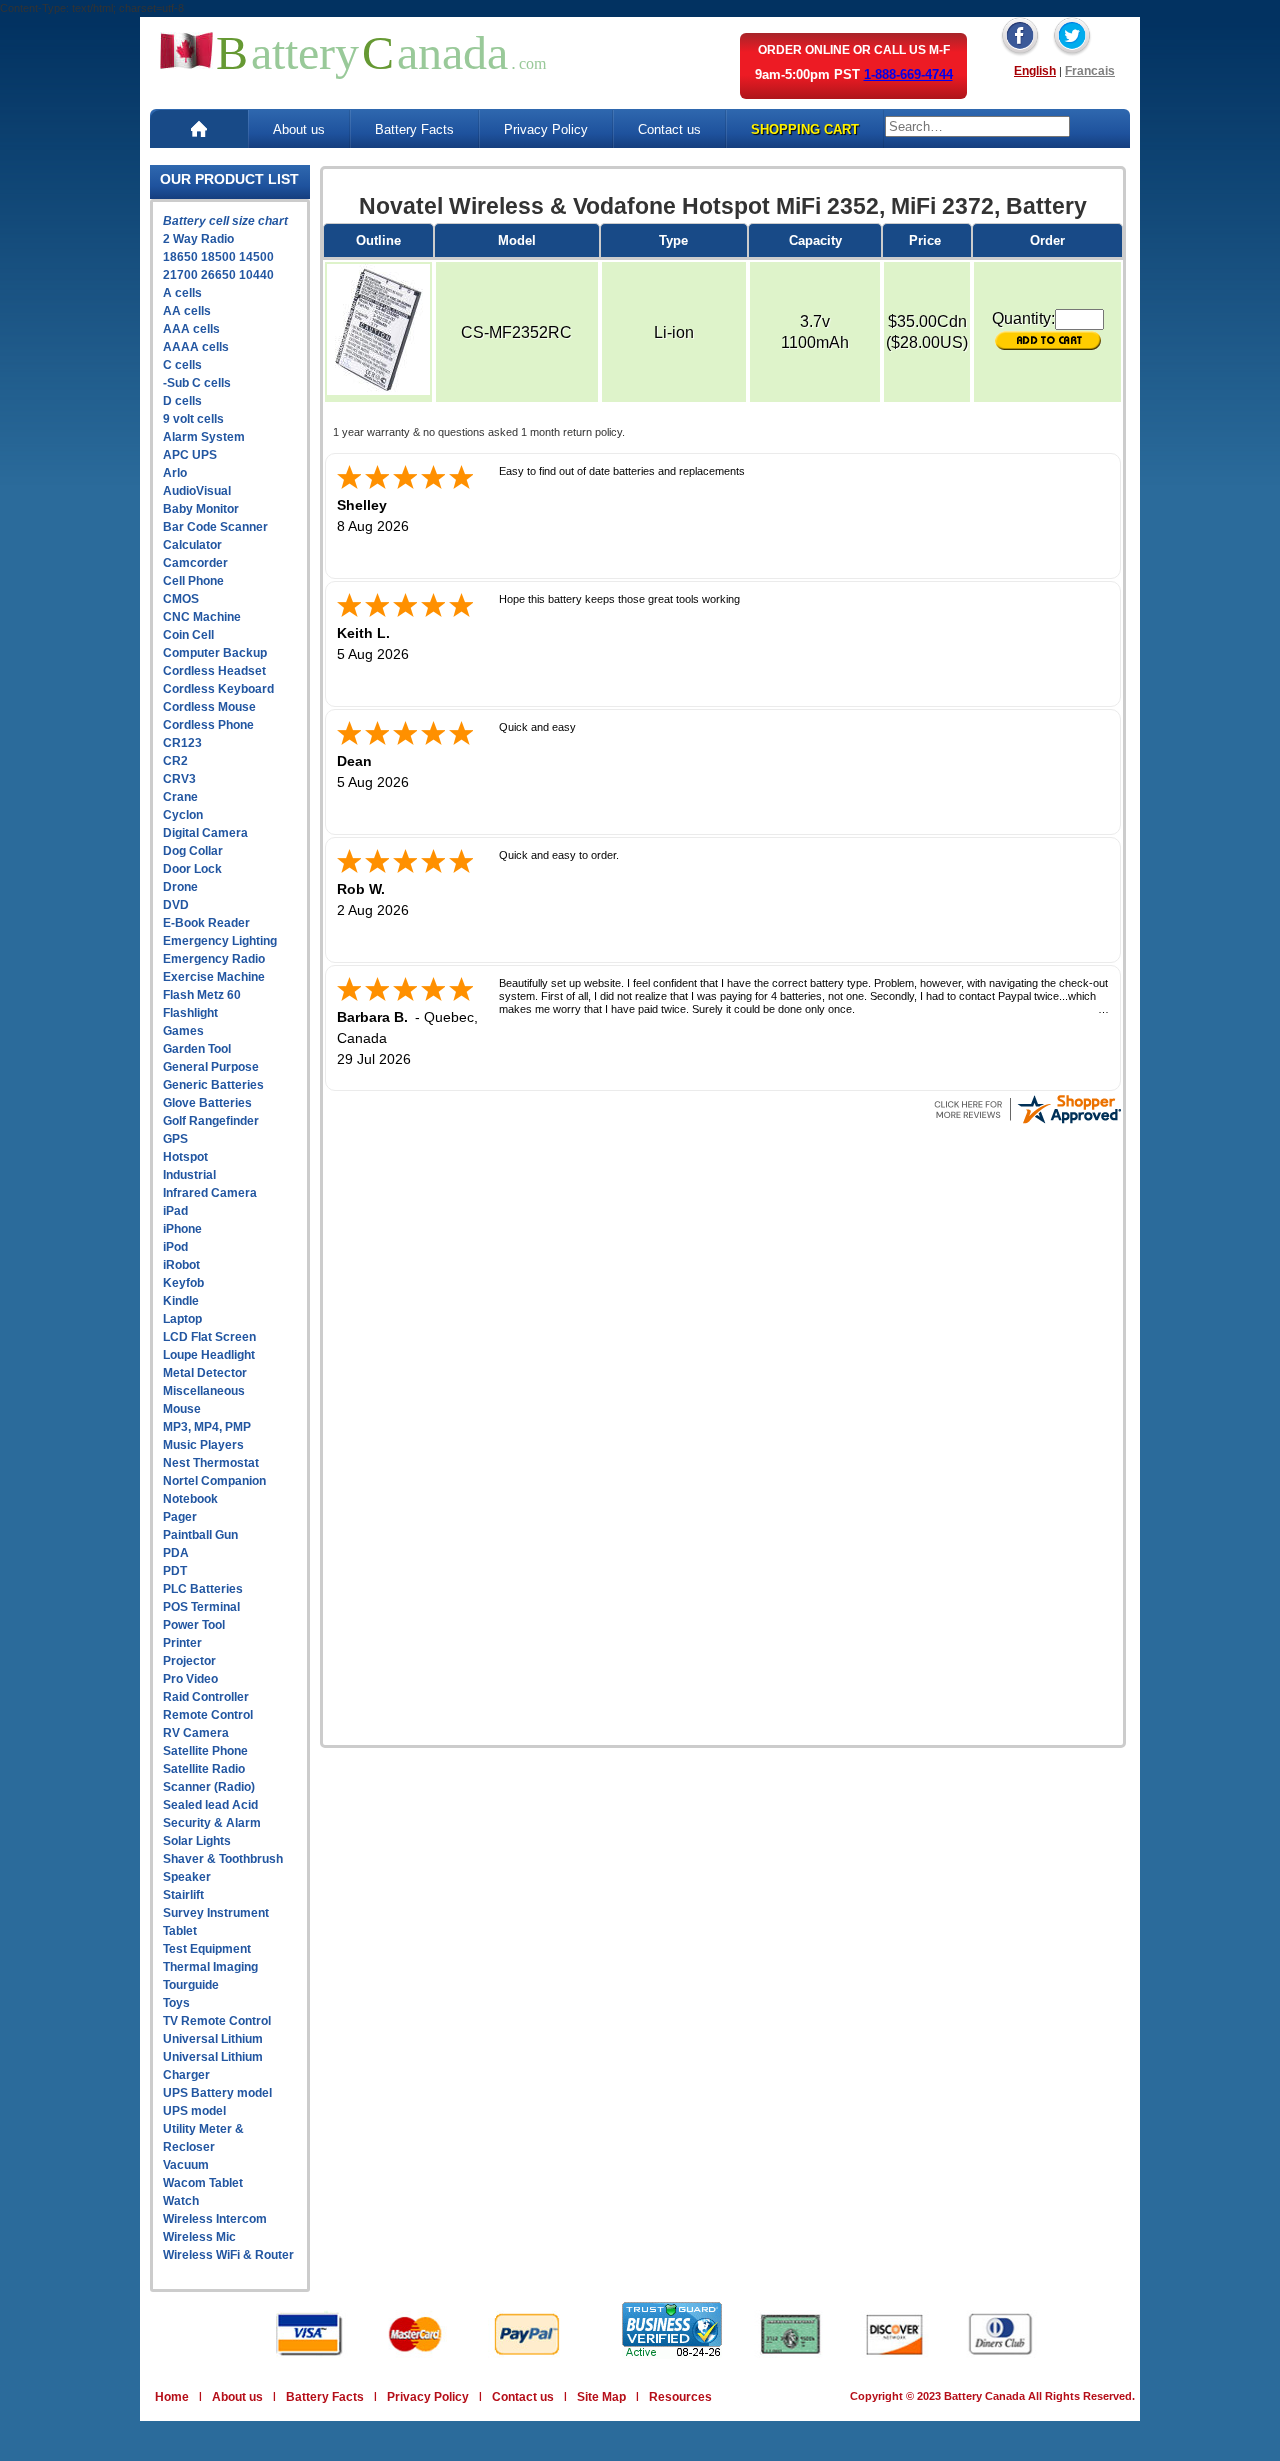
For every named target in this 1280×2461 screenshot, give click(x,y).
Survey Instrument (216, 1913)
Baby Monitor (201, 509)
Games (183, 1031)
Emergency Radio (214, 959)
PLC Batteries (203, 1589)
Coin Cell (188, 635)
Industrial (189, 1175)
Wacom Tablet (203, 2183)
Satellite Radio (204, 1769)
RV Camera (196, 1733)
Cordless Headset (214, 671)
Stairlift (183, 1895)
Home (172, 2397)
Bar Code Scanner (215, 527)
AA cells (187, 311)
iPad (175, 1211)
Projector (189, 1661)
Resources (680, 2397)
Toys (176, 2003)
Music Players (203, 1445)
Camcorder (195, 563)
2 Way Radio (198, 239)
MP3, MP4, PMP (207, 1427)
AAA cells (191, 329)
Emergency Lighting (220, 941)
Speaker (187, 1877)
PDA (176, 1553)
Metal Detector (205, 1373)
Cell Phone (193, 581)
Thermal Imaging (210, 1967)
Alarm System (204, 437)
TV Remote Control (217, 2021)
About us (299, 129)
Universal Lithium (213, 2039)
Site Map (601, 2397)
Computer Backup (215, 653)
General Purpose (211, 1067)
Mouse (182, 1409)
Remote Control (208, 1715)
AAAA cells (196, 347)
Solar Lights (197, 1841)
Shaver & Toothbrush (223, 1859)
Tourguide (191, 1985)
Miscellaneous (204, 1391)
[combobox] (977, 126)
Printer (182, 1643)
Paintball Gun (200, 1535)
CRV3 (179, 779)
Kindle (181, 1301)
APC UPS (190, 455)
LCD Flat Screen (209, 1337)
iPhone (182, 1229)
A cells (182, 293)
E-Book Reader (206, 923)
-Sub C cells (197, 383)
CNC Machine (202, 617)
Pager (180, 1517)
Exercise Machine (214, 977)
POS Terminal (201, 1607)
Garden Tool (197, 1049)
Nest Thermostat (211, 1463)
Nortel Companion (214, 1481)
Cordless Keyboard (218, 689)
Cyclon (183, 815)
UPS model (194, 2111)
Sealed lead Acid (210, 1805)
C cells (182, 365)
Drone (180, 887)
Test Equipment (207, 1949)
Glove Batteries (207, 1103)
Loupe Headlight (209, 1355)
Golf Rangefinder (211, 1121)
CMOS (181, 599)
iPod (175, 1247)
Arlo (175, 473)
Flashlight (190, 1013)
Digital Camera (205, 833)
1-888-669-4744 (908, 74)
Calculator (192, 545)
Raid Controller (206, 1697)
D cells (182, 401)
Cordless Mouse (209, 707)
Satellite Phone (205, 1751)
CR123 (182, 743)
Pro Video (190, 1679)
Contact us (669, 129)
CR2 (175, 761)
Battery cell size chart (225, 221)
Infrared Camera (210, 1193)
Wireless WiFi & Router (228, 2255)
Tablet (180, 1931)
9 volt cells (193, 419)
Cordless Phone (208, 725)
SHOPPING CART (805, 129)
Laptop (182, 1319)
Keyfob (183, 1283)
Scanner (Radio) (209, 1787)
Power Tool (194, 1625)
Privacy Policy (546, 129)
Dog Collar (193, 851)
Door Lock (192, 869)
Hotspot (185, 1157)
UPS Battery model (217, 2093)
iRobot (181, 1265)
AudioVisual (197, 491)
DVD (176, 905)
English (1035, 71)
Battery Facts (414, 129)
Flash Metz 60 (202, 995)
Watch (181, 2201)
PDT (175, 1571)
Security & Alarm (212, 1823)
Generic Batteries (213, 1085)
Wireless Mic (199, 2237)
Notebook (190, 1499)
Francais (1090, 71)
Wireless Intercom (215, 2219)
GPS (175, 1139)
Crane (180, 797)
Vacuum (186, 2165)
